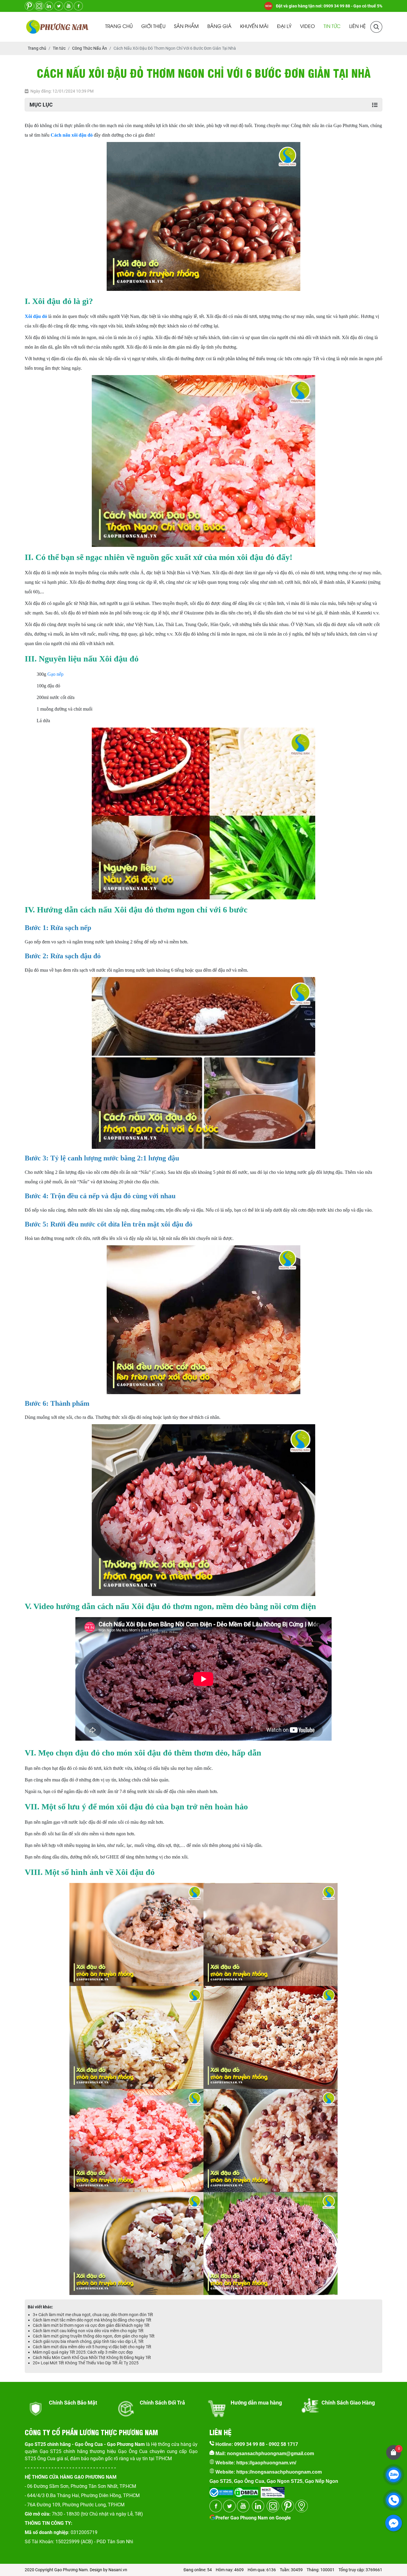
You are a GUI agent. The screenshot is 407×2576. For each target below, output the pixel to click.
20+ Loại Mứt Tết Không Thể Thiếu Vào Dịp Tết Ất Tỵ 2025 (86, 2363)
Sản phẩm (186, 27)
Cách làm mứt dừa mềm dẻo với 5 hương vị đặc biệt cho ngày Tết (92, 2347)
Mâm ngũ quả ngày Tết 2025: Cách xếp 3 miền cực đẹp (83, 2352)
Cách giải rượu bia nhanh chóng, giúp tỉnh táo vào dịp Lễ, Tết (88, 2341)
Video (307, 27)
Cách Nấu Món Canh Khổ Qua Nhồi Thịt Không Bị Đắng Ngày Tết (92, 2357)
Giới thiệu (153, 27)
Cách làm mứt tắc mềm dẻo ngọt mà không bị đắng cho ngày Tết (92, 2320)
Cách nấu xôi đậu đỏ (72, 135)
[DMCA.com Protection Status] (246, 2490)
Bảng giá (219, 27)
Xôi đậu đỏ (36, 316)
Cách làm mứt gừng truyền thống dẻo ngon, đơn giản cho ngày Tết (94, 2336)
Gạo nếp (55, 674)
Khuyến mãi (254, 27)
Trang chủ (119, 27)
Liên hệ (358, 27)
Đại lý (284, 27)
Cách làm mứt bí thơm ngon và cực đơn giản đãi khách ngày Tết (91, 2325)
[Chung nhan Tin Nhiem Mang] (273, 2490)
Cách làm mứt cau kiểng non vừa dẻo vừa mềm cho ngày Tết (88, 2331)
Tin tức (332, 27)
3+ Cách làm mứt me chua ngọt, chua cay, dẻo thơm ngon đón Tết (93, 2315)
